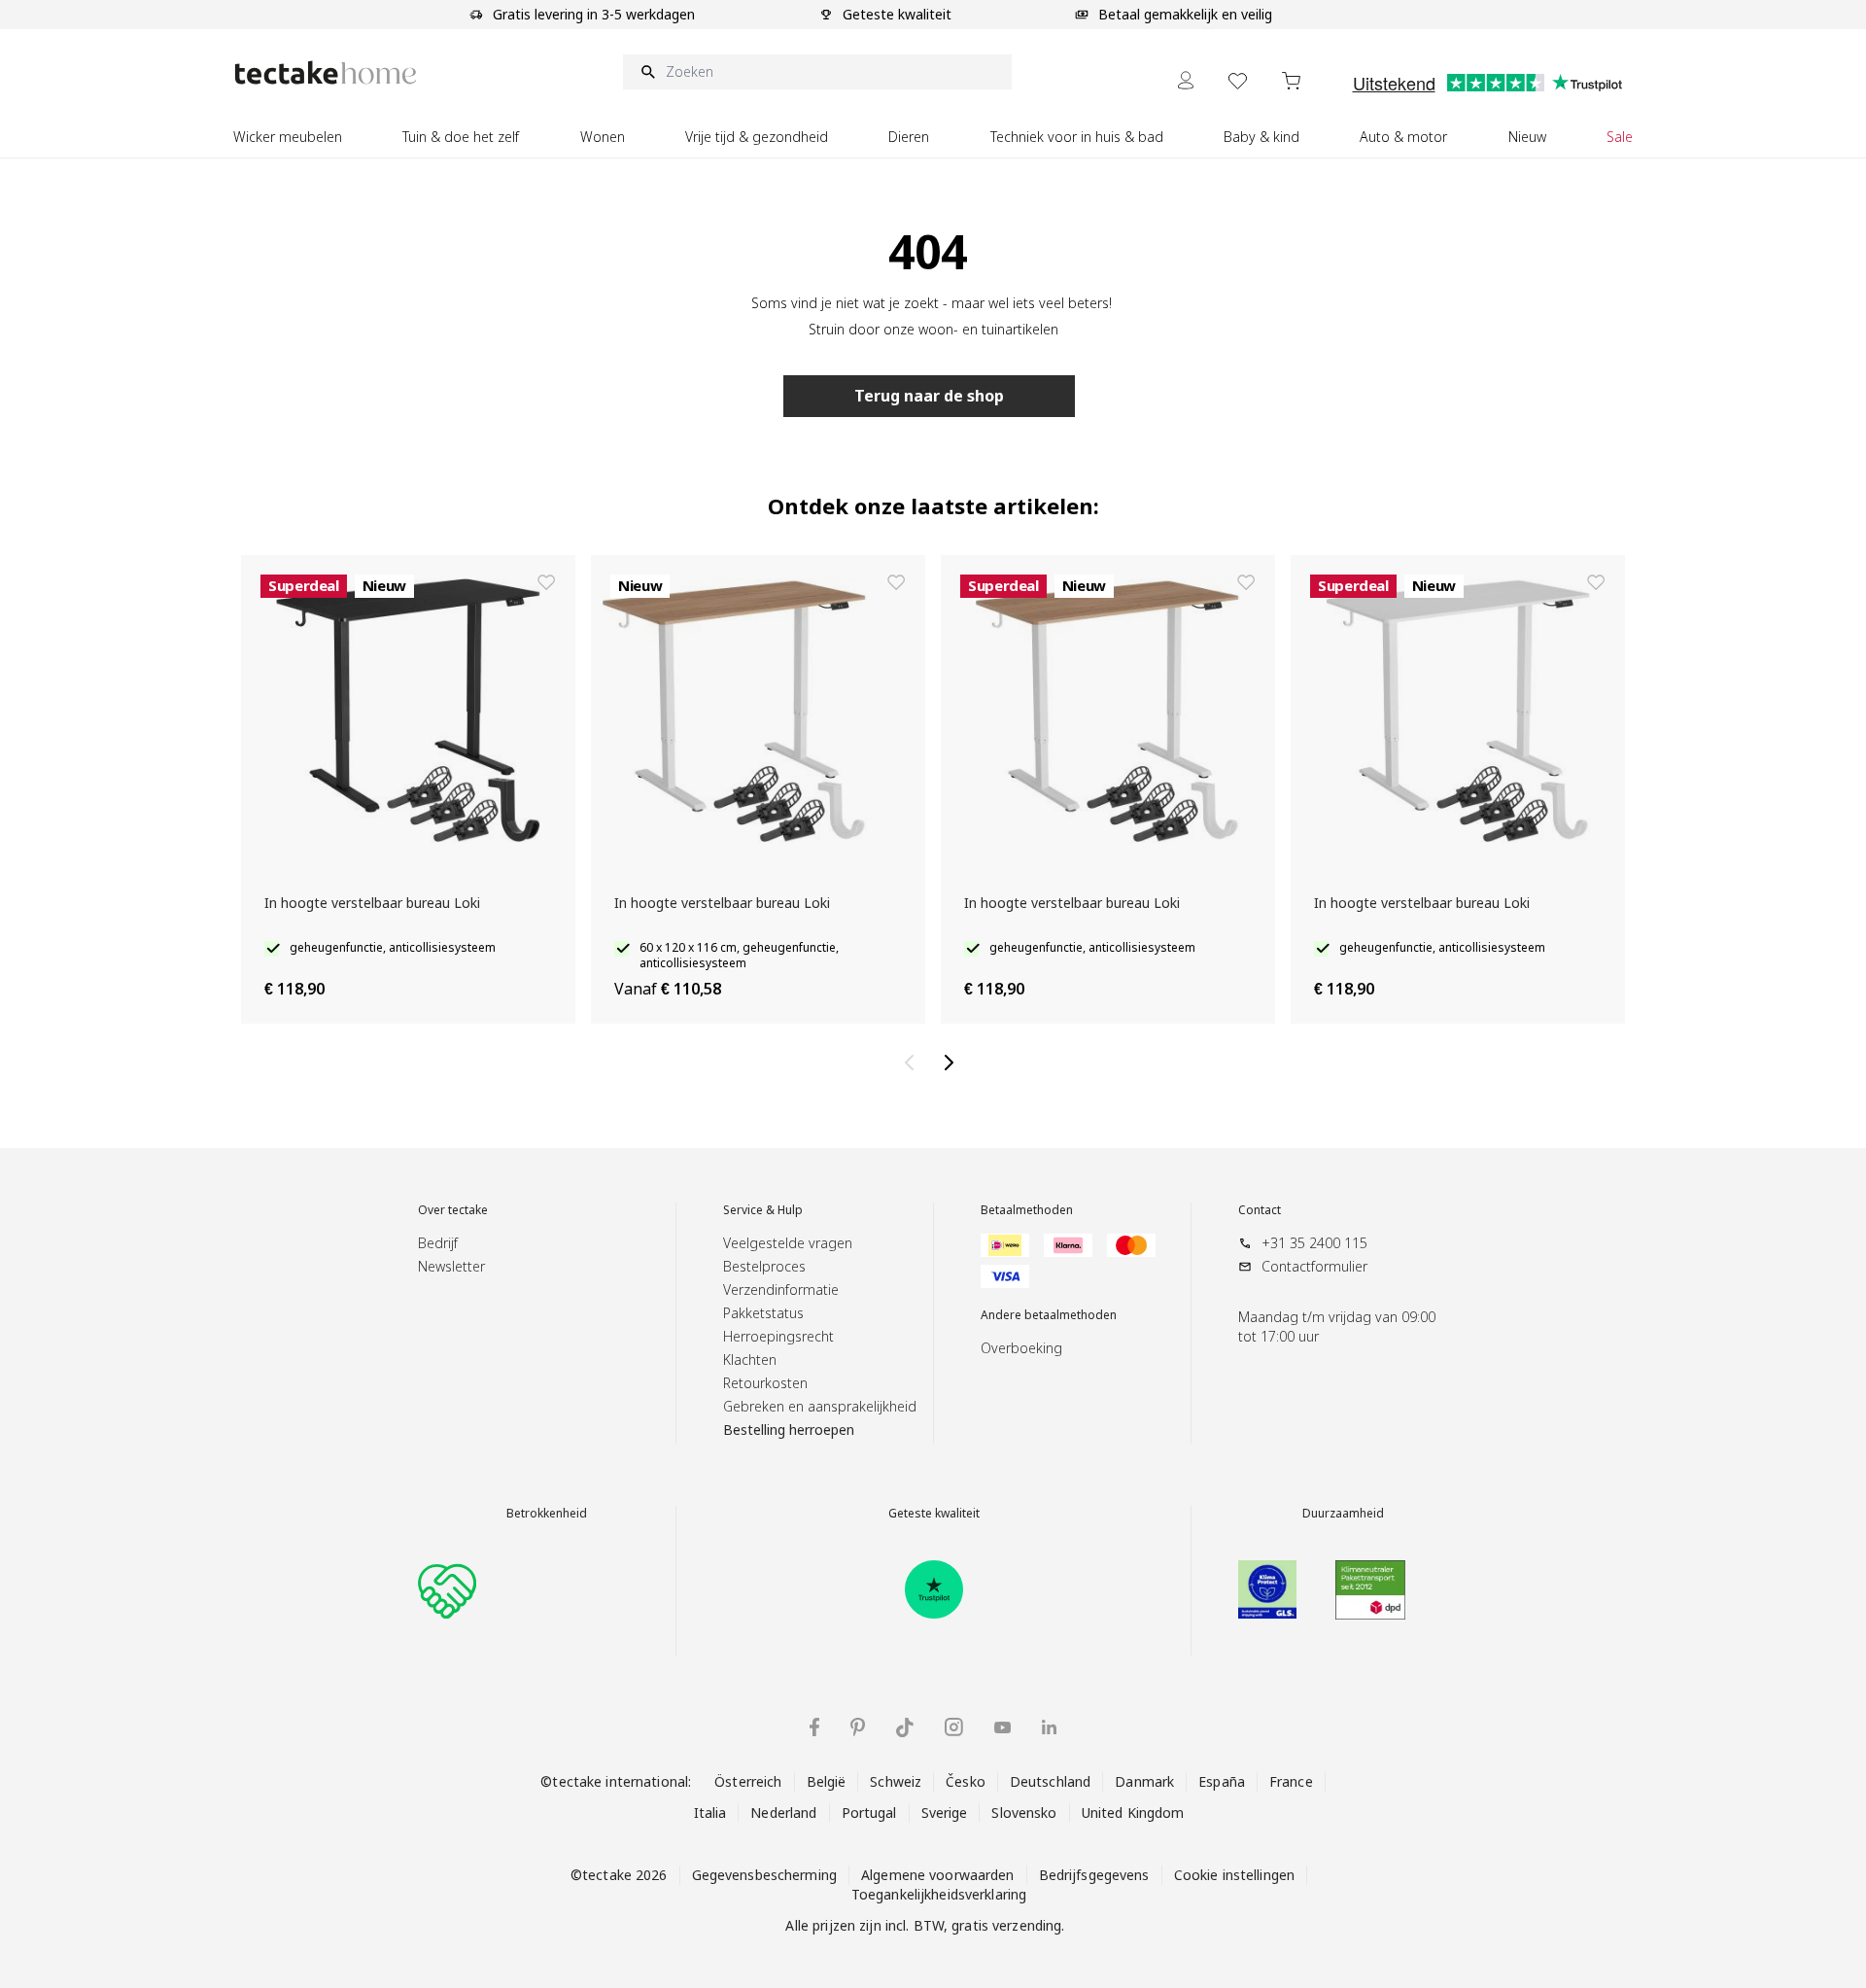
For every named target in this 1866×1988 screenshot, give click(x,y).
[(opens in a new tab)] (934, 1589)
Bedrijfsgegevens (1094, 1875)
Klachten (750, 1360)
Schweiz (896, 1781)
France (1291, 1781)
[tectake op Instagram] (954, 1727)
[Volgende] (952, 1063)
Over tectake (453, 1210)
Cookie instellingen (1234, 1875)
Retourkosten (765, 1383)
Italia (710, 1813)
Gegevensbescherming (764, 1875)
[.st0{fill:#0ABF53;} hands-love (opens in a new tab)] (447, 1589)
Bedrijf (438, 1243)
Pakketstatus (763, 1313)
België (827, 1781)
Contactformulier (1314, 1266)
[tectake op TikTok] (905, 1727)
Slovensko (1024, 1813)
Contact (1260, 1210)
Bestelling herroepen (789, 1430)
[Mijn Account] (1186, 80)
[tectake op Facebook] (814, 1727)
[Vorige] (914, 1063)
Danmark (1144, 1781)
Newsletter (451, 1266)
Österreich (748, 1781)
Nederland (783, 1813)
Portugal (869, 1813)
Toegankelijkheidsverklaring (939, 1894)
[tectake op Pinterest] (858, 1727)
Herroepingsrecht (778, 1336)
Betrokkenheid (547, 1514)
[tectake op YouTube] (1002, 1727)
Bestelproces (764, 1266)
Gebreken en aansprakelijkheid (820, 1406)
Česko (966, 1781)
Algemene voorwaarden (938, 1875)
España (1222, 1781)
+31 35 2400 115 (1314, 1243)
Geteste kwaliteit (934, 1514)
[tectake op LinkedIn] (1049, 1727)
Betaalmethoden (1027, 1210)
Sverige (945, 1813)
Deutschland (1050, 1781)
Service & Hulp (763, 1210)
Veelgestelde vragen (788, 1243)
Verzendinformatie (781, 1290)
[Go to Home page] (326, 72)
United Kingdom (1133, 1813)
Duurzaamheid (1343, 1514)
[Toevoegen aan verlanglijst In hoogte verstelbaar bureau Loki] (546, 582)
